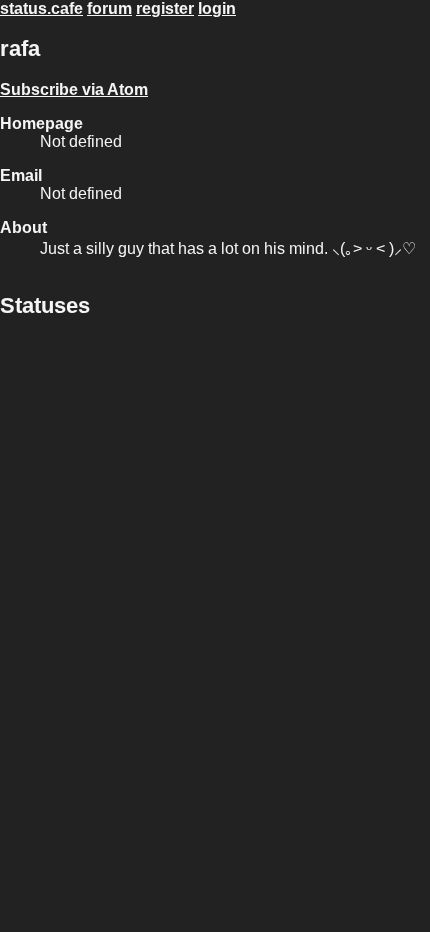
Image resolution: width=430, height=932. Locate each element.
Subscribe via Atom (74, 89)
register (165, 8)
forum (109, 8)
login (217, 8)
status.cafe (41, 8)
